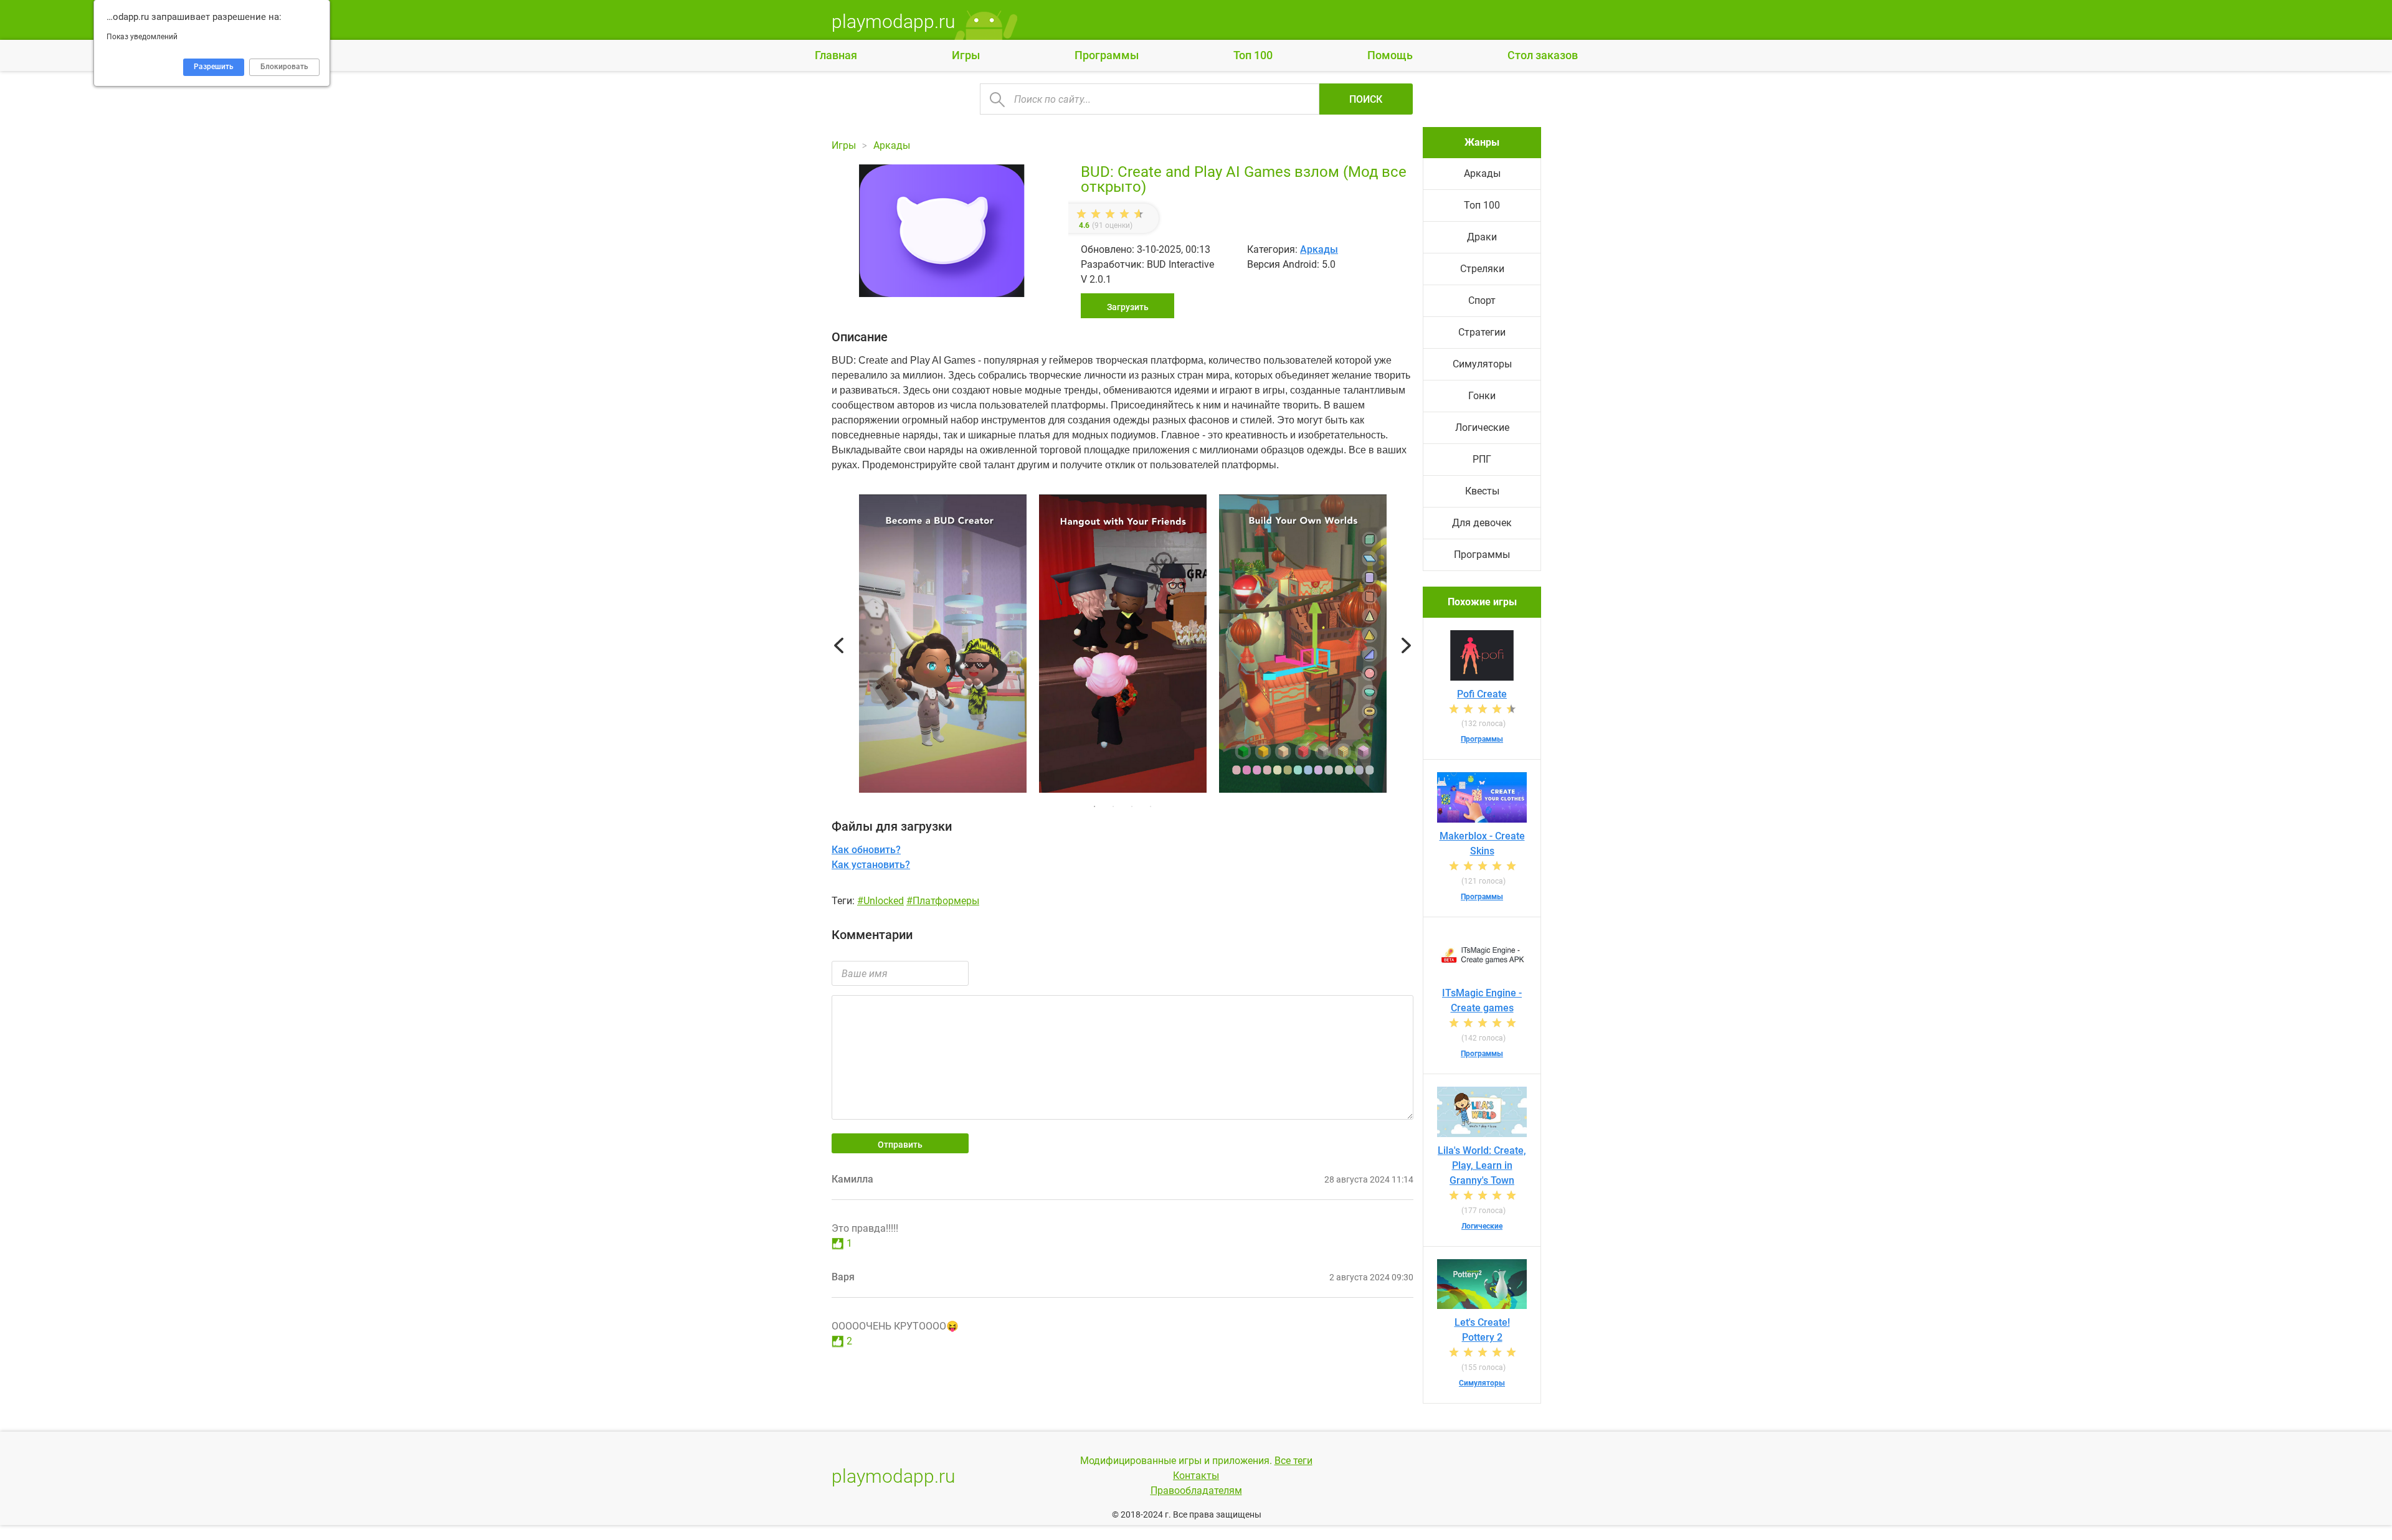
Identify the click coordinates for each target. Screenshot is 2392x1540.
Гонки (1482, 396)
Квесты (1482, 491)
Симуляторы (1482, 364)
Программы (1107, 55)
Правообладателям (1196, 1490)
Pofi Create (1482, 694)
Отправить (900, 1145)
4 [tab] (1151, 806)
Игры (966, 55)
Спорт (1482, 300)
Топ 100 (1253, 55)
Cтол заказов (1543, 55)
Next (1406, 646)
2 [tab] (1113, 806)
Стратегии (1482, 332)
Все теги (1293, 1461)
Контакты (1196, 1476)
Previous (839, 646)
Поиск (1366, 99)
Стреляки (1482, 269)
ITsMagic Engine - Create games (1482, 1000)
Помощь (1390, 55)
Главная (836, 55)
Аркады (1319, 249)
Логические (1482, 428)
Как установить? (871, 865)
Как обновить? (866, 850)
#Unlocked (880, 901)
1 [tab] (1094, 806)
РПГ (1482, 459)
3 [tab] (1132, 806)
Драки (1482, 237)
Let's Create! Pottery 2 (1482, 1330)
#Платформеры (943, 901)
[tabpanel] (1123, 646)
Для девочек (1482, 523)
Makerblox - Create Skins (1482, 843)
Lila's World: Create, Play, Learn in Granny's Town (1482, 1165)
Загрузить (1128, 307)
